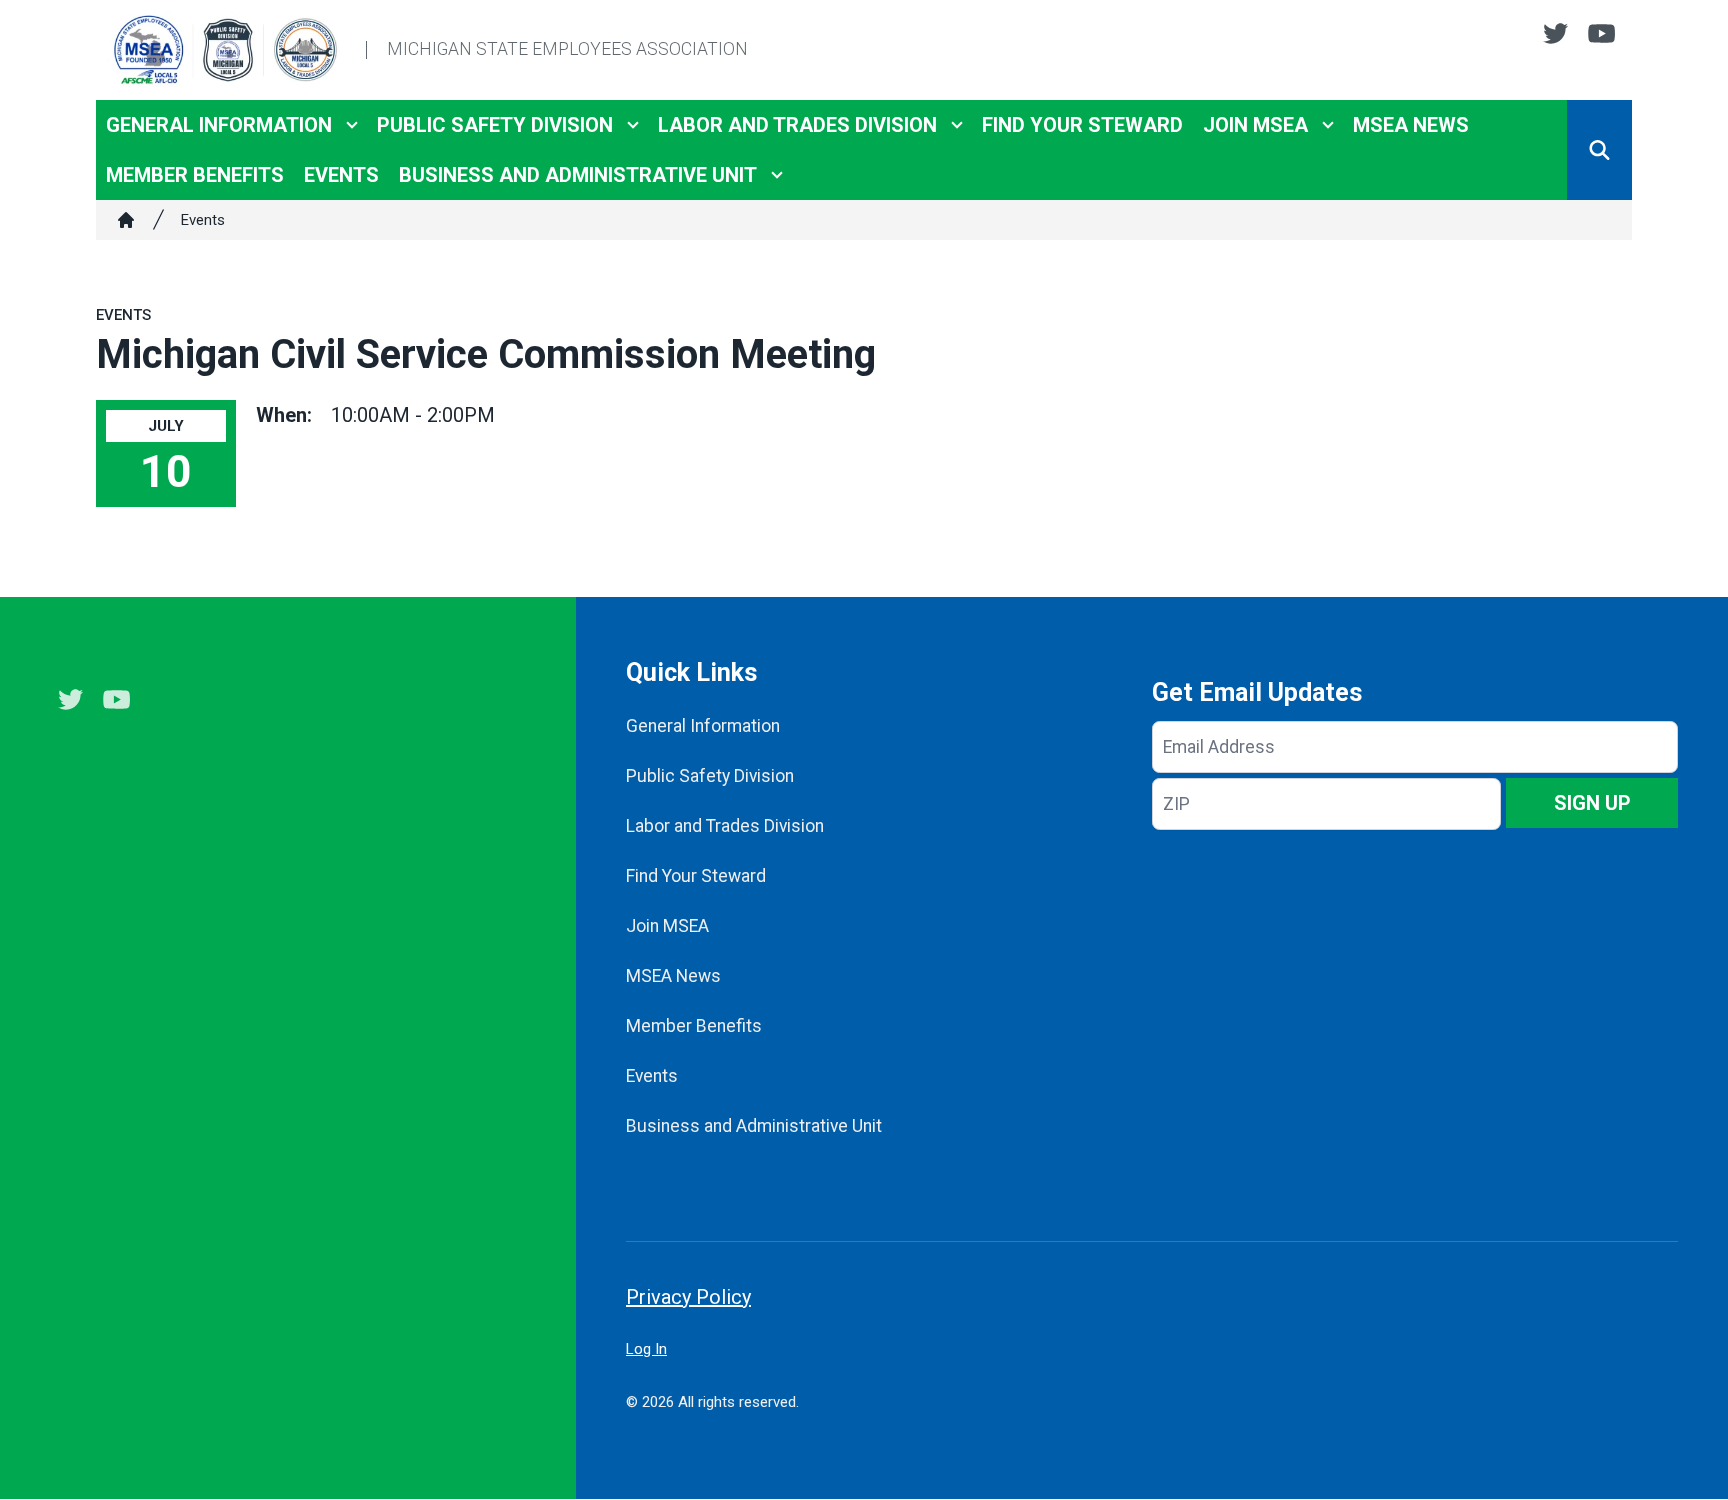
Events (341, 175)
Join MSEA (1255, 125)
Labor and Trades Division (797, 125)
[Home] (126, 220)
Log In (646, 1349)
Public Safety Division (495, 125)
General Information (219, 125)
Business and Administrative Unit (578, 175)
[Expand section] (352, 125)
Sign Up (1592, 803)
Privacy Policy (688, 1297)
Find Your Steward (1082, 125)
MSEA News (1411, 125)
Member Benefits (195, 175)
